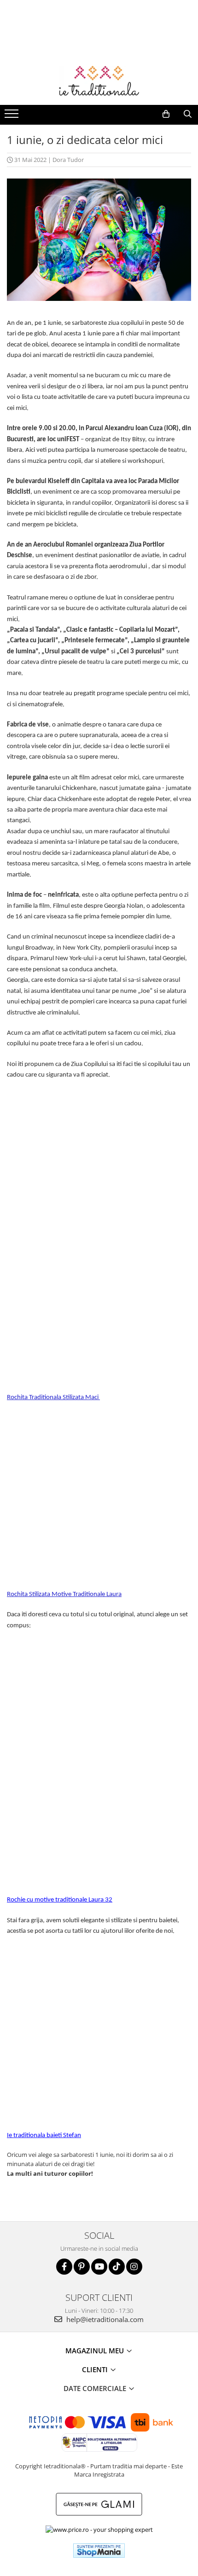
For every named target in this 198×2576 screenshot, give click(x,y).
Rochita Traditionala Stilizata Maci (53, 1397)
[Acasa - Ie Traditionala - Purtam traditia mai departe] (99, 82)
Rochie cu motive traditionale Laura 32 (60, 1900)
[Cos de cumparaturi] (166, 114)
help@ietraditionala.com (104, 2319)
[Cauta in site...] (188, 114)
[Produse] (13, 116)
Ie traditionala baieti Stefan (44, 2135)
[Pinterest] (82, 2267)
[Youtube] (99, 2267)
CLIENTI (96, 2369)
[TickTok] (117, 2267)
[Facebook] (64, 2267)
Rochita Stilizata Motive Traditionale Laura (64, 1594)
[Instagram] (134, 2267)
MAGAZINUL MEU (96, 2351)
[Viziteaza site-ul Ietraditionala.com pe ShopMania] (99, 2550)
